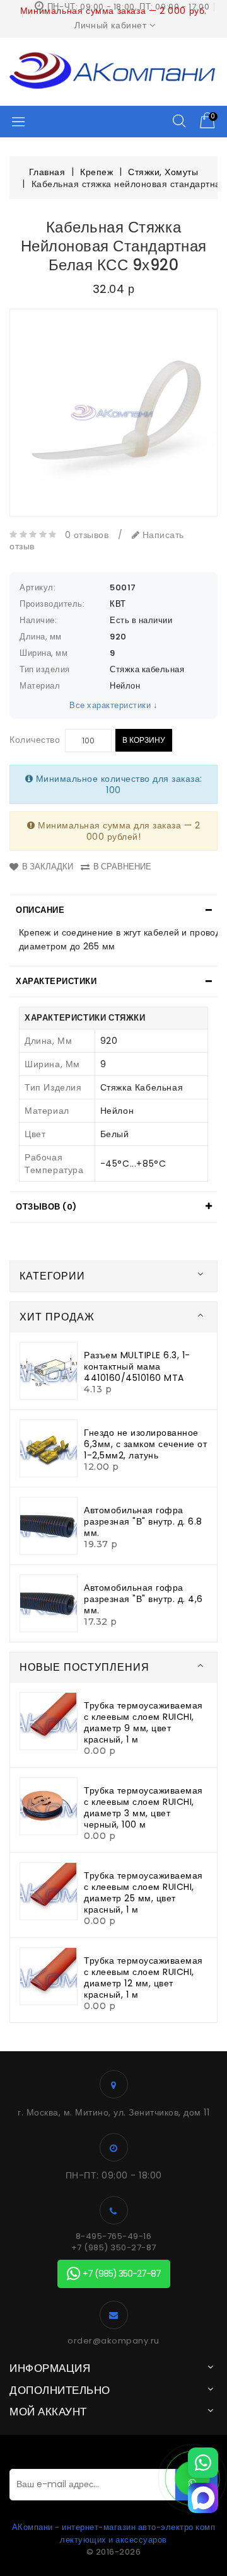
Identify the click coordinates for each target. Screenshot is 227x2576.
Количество (35, 740)
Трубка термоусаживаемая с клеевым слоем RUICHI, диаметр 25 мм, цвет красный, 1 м (143, 1892)
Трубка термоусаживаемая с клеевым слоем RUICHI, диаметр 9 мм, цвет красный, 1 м (143, 1722)
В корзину (144, 740)
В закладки (48, 867)
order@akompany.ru (113, 2341)
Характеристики (56, 981)
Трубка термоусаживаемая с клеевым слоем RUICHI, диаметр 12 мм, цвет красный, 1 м (143, 1978)
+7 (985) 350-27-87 (114, 2248)
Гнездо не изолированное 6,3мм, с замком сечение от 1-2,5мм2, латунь (145, 1444)
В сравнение (122, 867)
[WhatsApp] (203, 2463)
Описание (40, 910)
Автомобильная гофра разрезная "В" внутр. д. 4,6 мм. (143, 1599)
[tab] (113, 910)
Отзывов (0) (46, 1207)
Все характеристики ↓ (113, 705)
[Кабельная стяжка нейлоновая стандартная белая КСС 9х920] (113, 413)
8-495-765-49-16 (114, 2236)
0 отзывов (87, 535)
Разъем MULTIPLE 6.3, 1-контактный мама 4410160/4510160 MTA (137, 1366)
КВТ (118, 604)
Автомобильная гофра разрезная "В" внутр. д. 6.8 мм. (143, 1521)
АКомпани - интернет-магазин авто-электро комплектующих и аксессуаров (114, 2533)
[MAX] (203, 2498)
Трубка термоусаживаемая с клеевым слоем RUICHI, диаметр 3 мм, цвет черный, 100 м (143, 1807)
